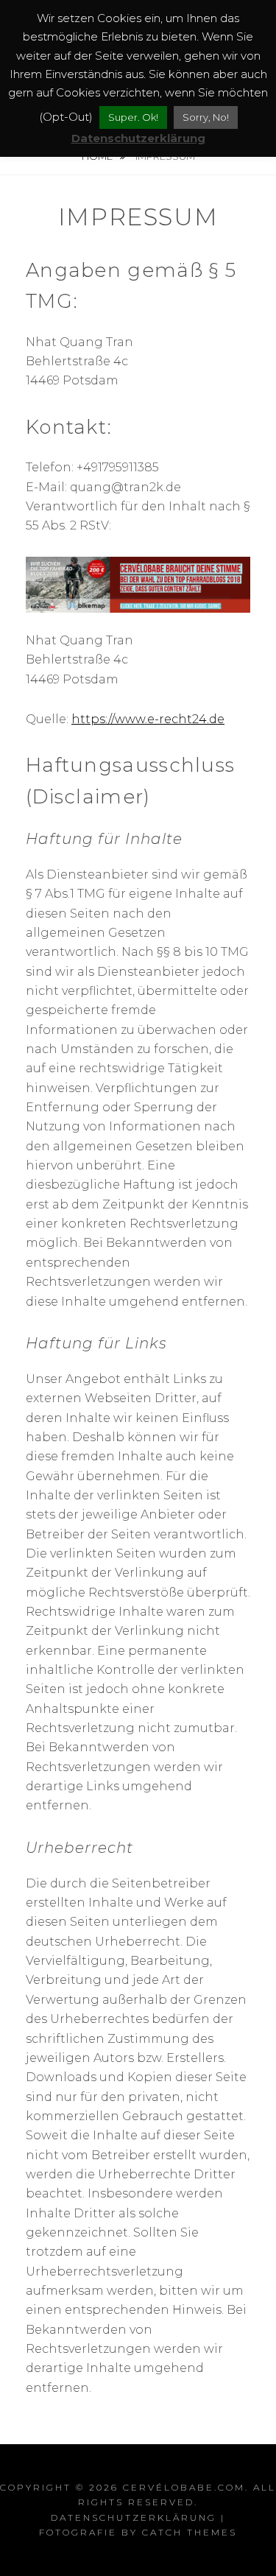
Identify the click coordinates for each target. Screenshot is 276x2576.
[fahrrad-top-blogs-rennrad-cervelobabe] (138, 584)
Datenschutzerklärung (134, 2517)
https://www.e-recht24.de (148, 719)
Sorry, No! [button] (206, 117)
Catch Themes (190, 2532)
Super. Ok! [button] (133, 117)
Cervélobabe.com (184, 2487)
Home (98, 156)
